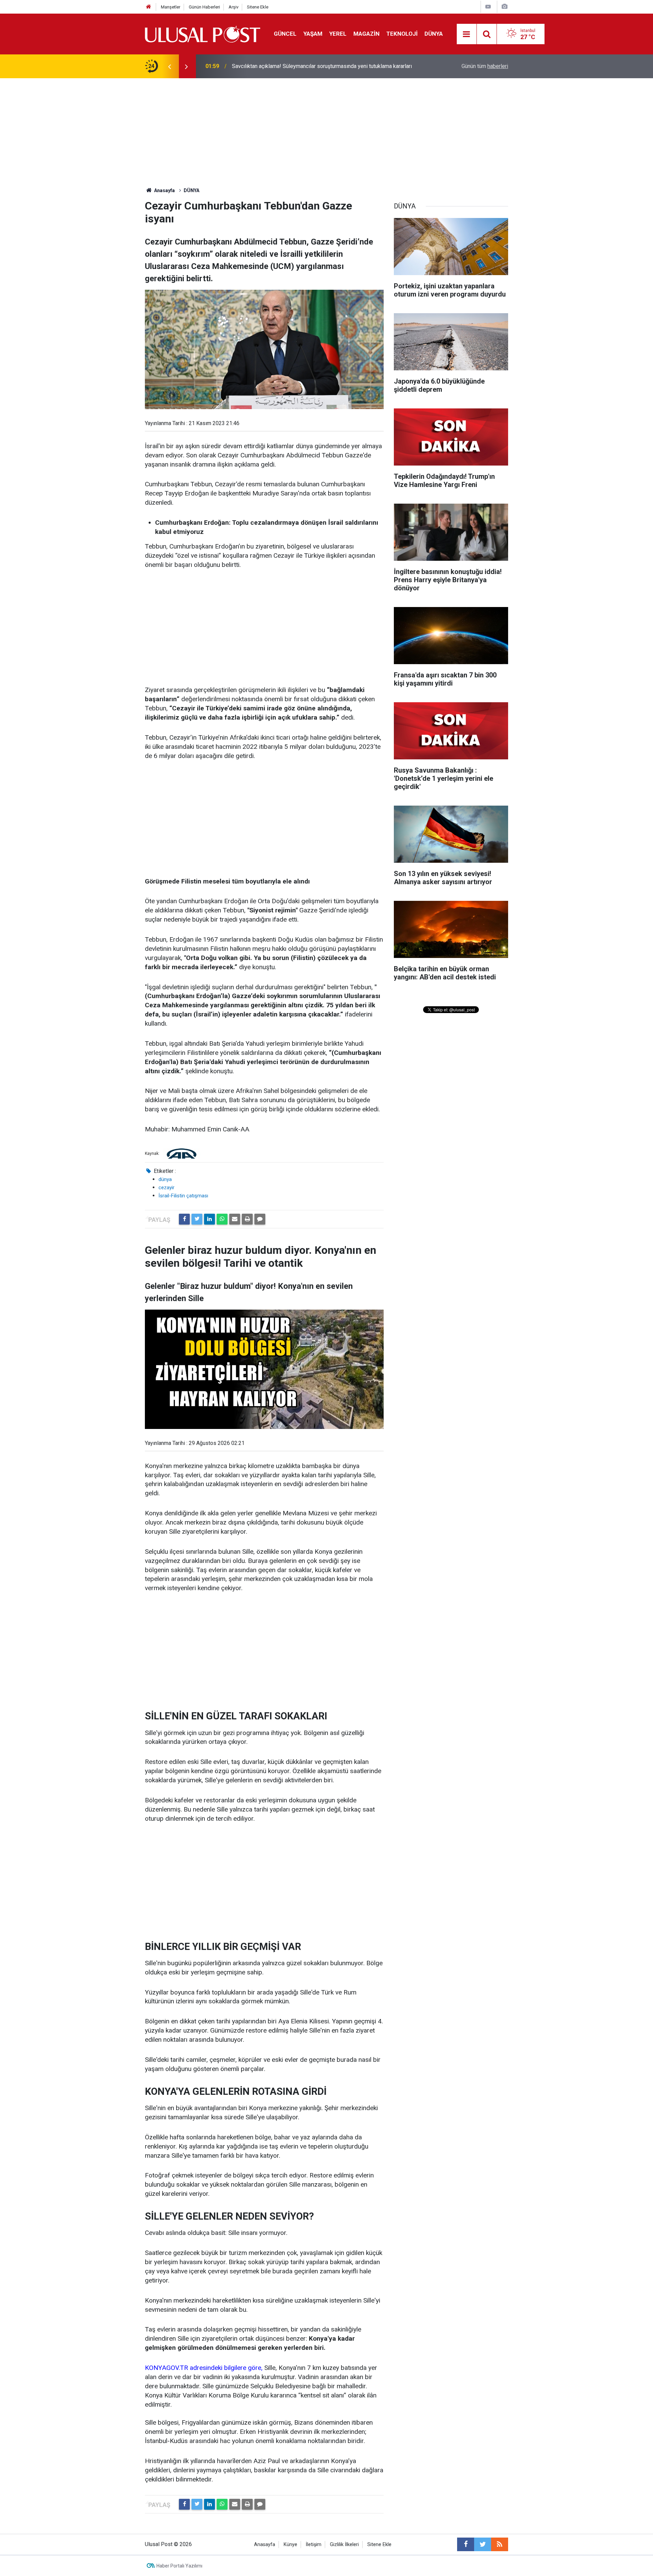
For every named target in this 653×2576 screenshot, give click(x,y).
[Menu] (467, 34)
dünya (165, 1179)
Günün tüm (485, 66)
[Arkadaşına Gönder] (235, 1219)
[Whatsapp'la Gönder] (222, 1219)
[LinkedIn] (210, 1219)
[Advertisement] (326, 129)
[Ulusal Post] (203, 33)
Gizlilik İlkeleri (344, 2545)
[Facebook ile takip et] (466, 2544)
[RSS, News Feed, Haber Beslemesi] (500, 2544)
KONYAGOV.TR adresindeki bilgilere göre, (205, 2368)
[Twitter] (197, 1219)
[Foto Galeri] (504, 7)
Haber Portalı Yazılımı (179, 2566)
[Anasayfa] (149, 7)
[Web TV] (488, 7)
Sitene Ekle (258, 7)
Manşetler (171, 7)
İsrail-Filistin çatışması (183, 1196)
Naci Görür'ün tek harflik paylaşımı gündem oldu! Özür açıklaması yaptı (314, 66)
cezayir (166, 1188)
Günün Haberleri (204, 7)
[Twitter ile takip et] (483, 2544)
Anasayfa (265, 2545)
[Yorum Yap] (260, 1219)
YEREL (338, 34)
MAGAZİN (366, 34)
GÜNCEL (285, 34)
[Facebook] (184, 1219)
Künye (290, 2545)
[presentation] (169, 66)
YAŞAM (313, 34)
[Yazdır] (247, 1219)
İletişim (314, 2545)
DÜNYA (434, 34)
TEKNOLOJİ (402, 34)
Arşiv (233, 7)
